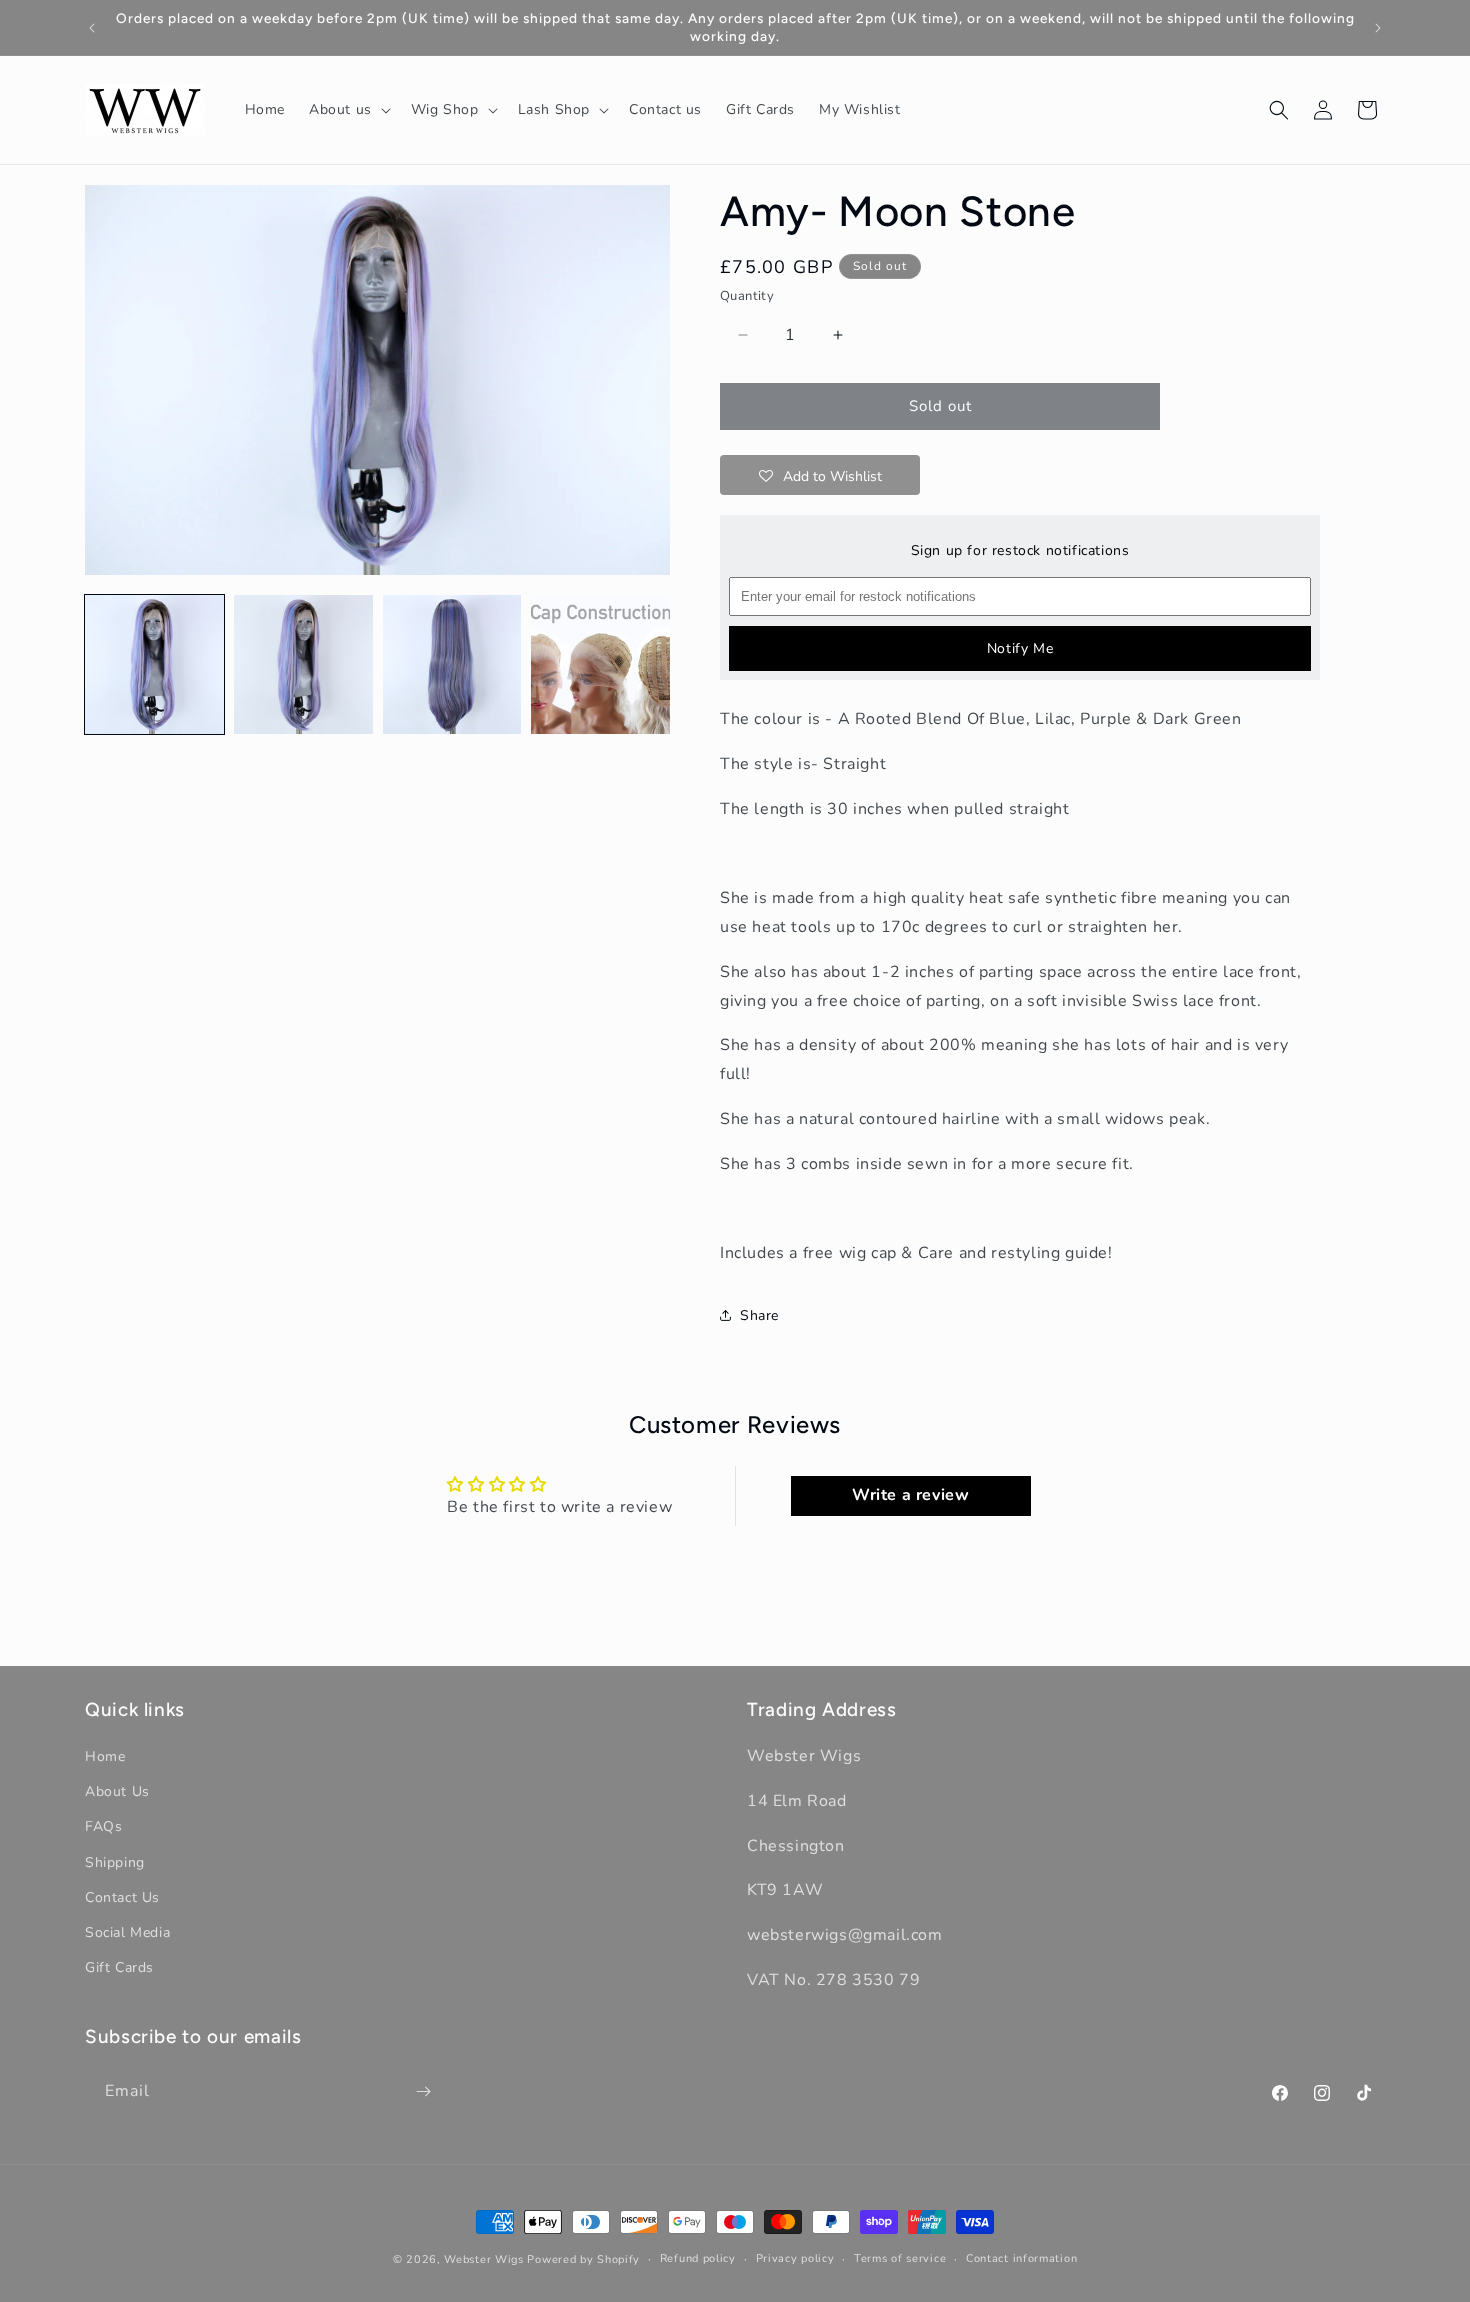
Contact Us (122, 1897)
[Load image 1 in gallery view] (154, 664)
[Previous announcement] (92, 28)
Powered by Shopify (583, 2259)
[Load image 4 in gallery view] (600, 664)
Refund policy (698, 2258)
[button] (348, 110)
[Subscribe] (423, 2091)
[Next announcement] (1378, 28)
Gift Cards (119, 1967)
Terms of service (900, 2258)
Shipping (115, 1862)
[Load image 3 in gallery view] (452, 664)
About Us (117, 1791)
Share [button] (759, 1315)
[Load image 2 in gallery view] (303, 664)
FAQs (103, 1827)
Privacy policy (795, 2258)
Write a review (910, 1496)
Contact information (1021, 2258)
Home (105, 1756)
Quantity (747, 296)
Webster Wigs (483, 2259)
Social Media (127, 1932)
